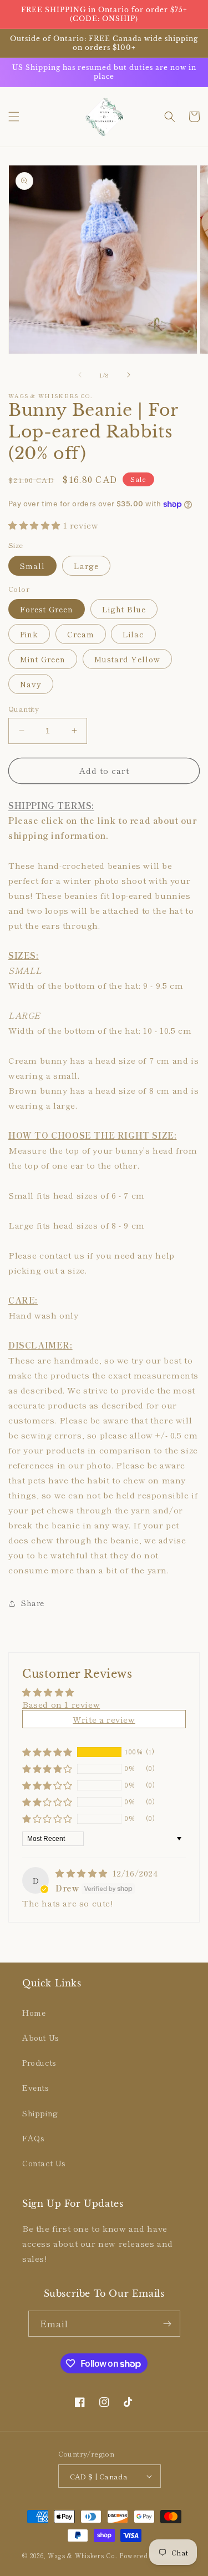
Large (86, 566)
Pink (29, 634)
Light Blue (124, 609)
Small (32, 566)
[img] (83, 1873)
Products (39, 2062)
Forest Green (47, 609)
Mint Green (43, 659)
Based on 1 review (61, 1704)
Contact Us (44, 2163)
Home (34, 2012)
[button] (14, 117)
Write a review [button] (104, 1719)
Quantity (24, 709)
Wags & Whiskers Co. (83, 2555)
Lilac (133, 634)
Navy (31, 684)
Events (36, 2087)
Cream (81, 634)
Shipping (40, 2113)
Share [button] (33, 1603)
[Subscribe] (168, 2324)
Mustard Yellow (127, 659)
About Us (41, 2037)
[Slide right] (129, 375)
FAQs (33, 2138)
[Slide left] (80, 375)
